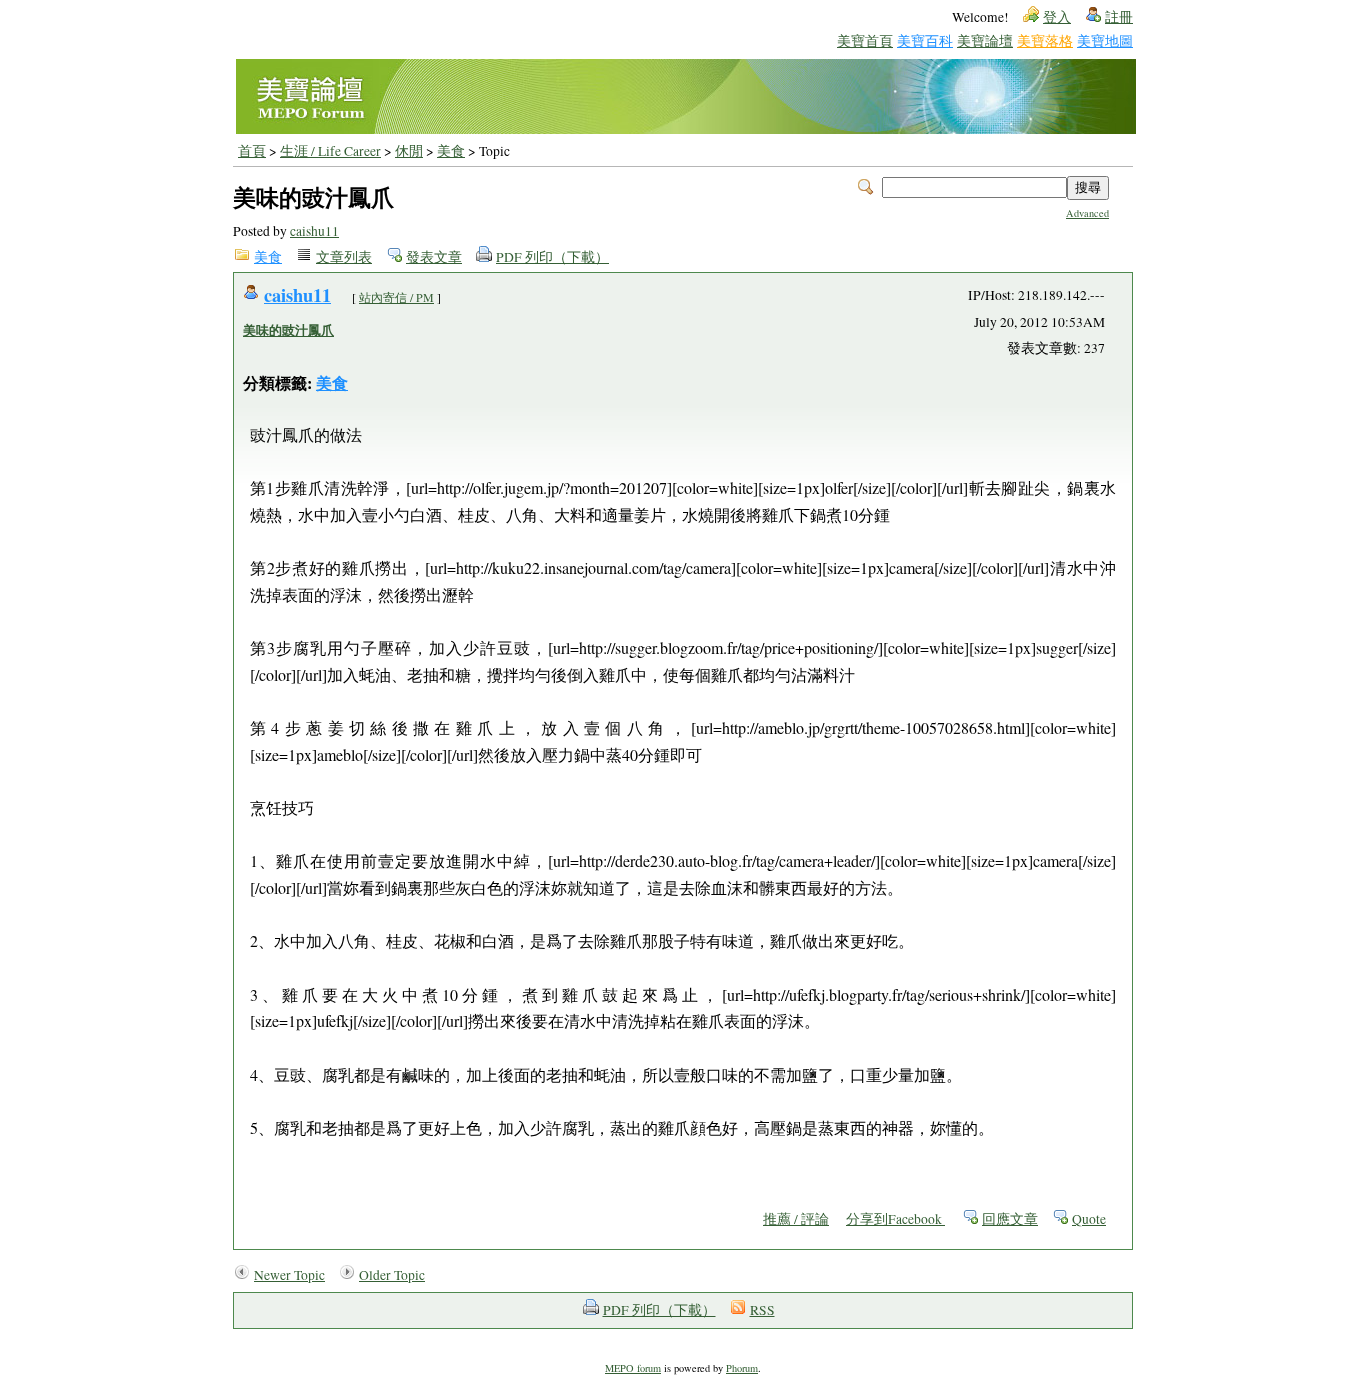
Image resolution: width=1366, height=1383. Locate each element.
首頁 (252, 151)
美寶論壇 (985, 40)
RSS (762, 1310)
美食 (451, 151)
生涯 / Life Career (330, 151)
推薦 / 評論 (796, 1219)
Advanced (1087, 213)
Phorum (742, 1368)
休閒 (409, 151)
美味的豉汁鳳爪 (288, 330)
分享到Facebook (895, 1219)
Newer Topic (289, 1275)
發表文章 (434, 257)
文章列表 (344, 257)
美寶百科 (925, 40)
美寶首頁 (865, 40)
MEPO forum (633, 1368)
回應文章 (1010, 1219)
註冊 (1119, 17)
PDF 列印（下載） (552, 257)
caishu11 (314, 231)
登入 (1057, 17)
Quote (1089, 1219)
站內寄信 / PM (396, 297)
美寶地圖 (1105, 40)
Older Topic (392, 1275)
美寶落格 (1045, 40)
